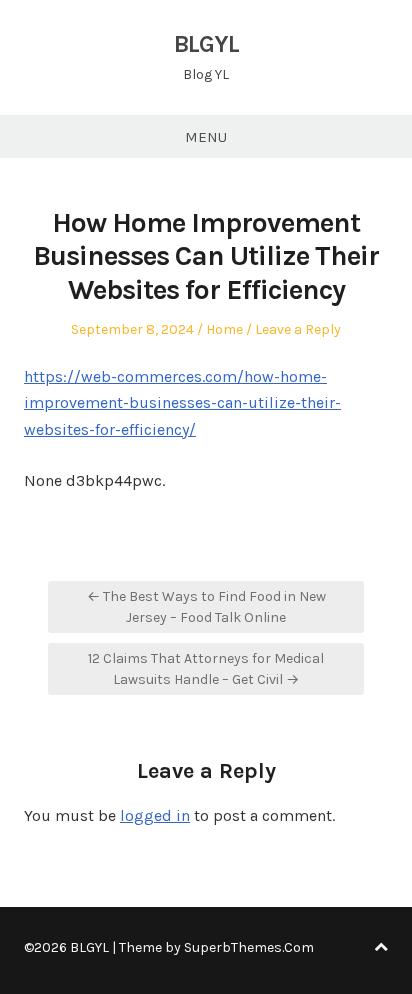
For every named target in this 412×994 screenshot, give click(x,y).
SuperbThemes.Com (249, 947)
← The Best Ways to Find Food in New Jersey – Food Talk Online (206, 607)
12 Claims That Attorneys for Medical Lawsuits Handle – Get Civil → (206, 669)
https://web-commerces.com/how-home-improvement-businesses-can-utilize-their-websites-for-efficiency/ (182, 403)
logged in (155, 815)
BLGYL (206, 44)
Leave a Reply (298, 329)
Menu (206, 137)
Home (224, 329)
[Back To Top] (381, 947)
